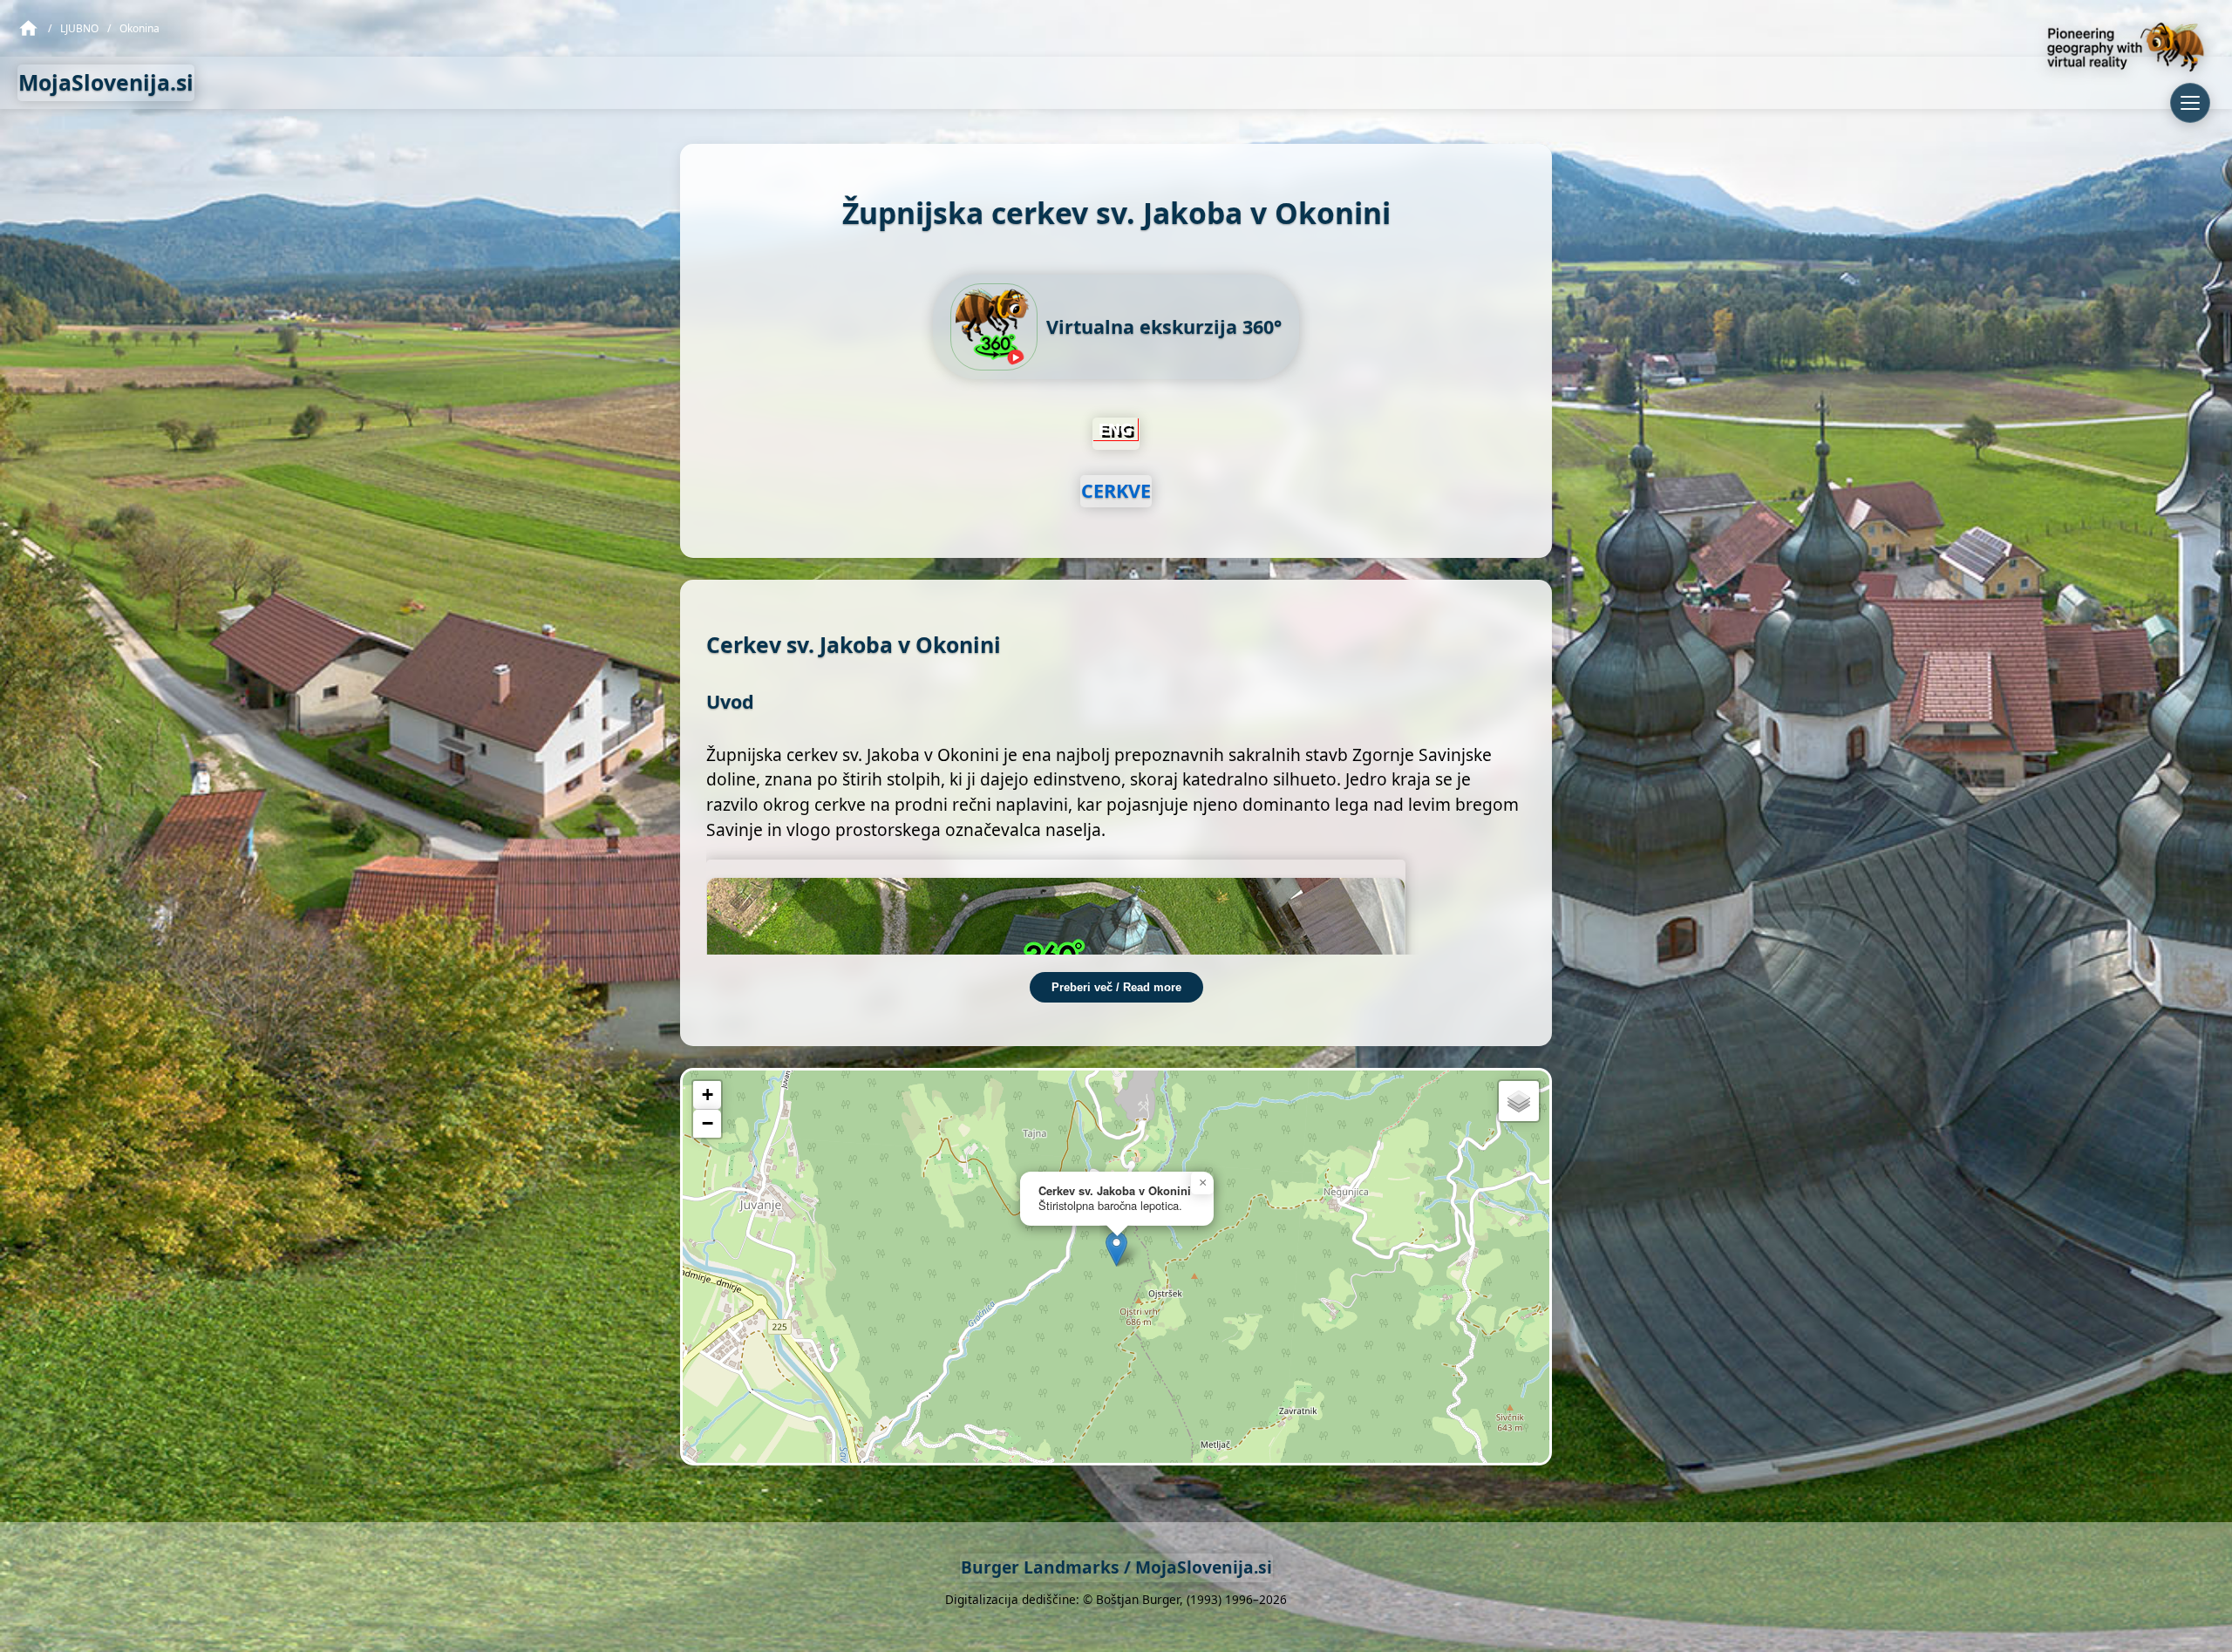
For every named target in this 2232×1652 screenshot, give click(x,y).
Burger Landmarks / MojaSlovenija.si (1116, 1567)
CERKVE (1116, 490)
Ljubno (79, 28)
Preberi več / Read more (1116, 987)
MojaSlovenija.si (106, 82)
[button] (1116, 1249)
